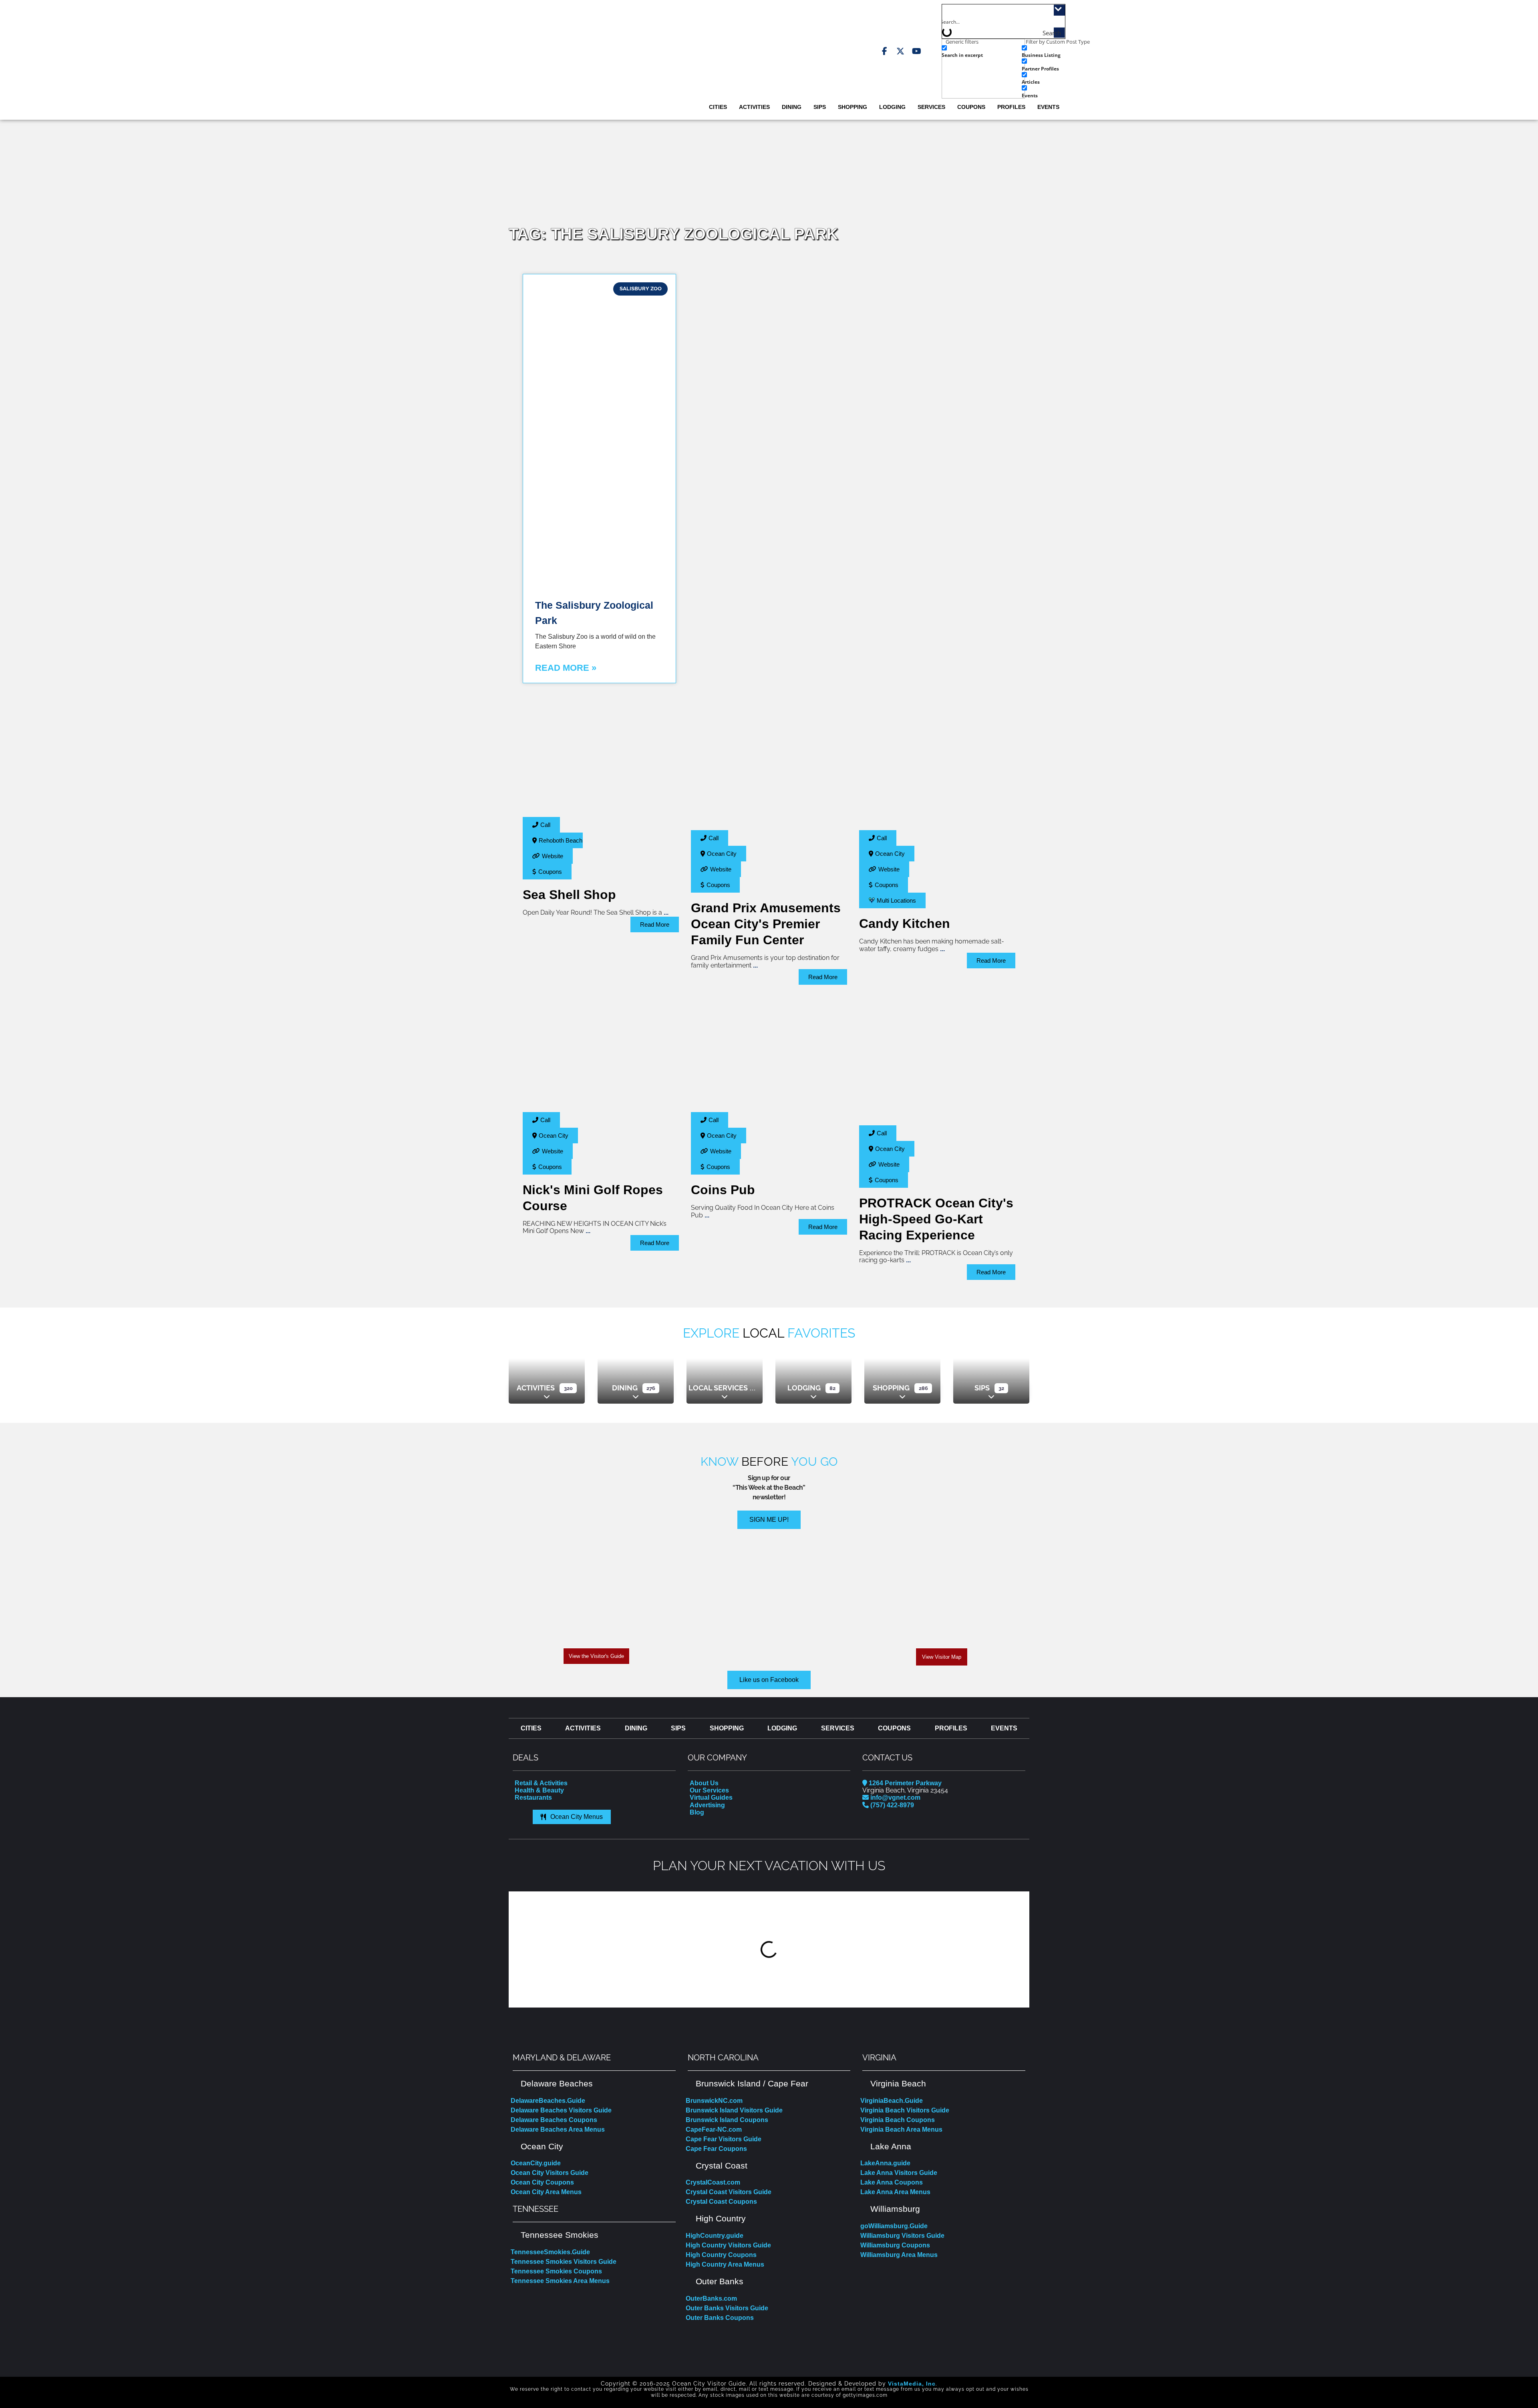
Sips (820, 107)
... (666, 912)
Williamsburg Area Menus (899, 2255)
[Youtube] (916, 51)
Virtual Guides (711, 1797)
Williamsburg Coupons (895, 2245)
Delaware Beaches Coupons (554, 2120)
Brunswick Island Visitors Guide (734, 2110)
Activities (754, 107)
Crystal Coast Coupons (721, 2202)
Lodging (892, 107)
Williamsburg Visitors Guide (902, 2236)
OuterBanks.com (711, 2298)
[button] (516, 1949)
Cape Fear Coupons (716, 2149)
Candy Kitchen (905, 923)
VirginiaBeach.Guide (892, 2101)
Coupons (971, 107)
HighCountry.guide (715, 2236)
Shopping (853, 107)
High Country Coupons (721, 2255)
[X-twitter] (900, 51)
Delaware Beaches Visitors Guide (561, 2110)
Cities (718, 107)
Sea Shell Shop (569, 895)
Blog (697, 1812)
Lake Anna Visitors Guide (899, 2173)
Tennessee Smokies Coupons (556, 2271)
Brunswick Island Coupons (727, 2120)
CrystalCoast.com (713, 2182)
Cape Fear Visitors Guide (724, 2139)
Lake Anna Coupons (892, 2182)
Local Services (718, 1388)
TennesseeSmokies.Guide (550, 2252)
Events (1048, 107)
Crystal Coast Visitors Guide (729, 2192)
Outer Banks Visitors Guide (727, 2308)
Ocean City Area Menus (546, 2192)
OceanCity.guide (536, 2163)
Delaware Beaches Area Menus (558, 2129)
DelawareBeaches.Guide (548, 2101)
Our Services (709, 1790)
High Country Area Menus (725, 2264)
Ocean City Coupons (542, 2182)
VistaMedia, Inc (912, 2384)
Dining (792, 107)
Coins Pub (723, 1190)
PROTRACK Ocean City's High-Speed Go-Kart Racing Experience (936, 1219)
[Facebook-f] (884, 51)
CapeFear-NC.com (714, 2129)
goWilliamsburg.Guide (894, 2226)
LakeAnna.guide (885, 2163)
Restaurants (533, 1797)
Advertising (707, 1805)
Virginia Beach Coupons (898, 2120)
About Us (704, 1783)
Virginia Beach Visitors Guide (905, 2110)
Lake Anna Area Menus (895, 2192)
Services (931, 107)
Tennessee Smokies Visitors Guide (564, 2262)
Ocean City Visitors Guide (550, 2173)
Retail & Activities (541, 1783)
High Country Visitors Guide (728, 2245)
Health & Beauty (539, 1790)
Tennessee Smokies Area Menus (560, 2281)
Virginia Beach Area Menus (901, 2129)
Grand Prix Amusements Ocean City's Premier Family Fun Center (766, 924)
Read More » (566, 668)
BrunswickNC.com (714, 2101)
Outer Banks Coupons (720, 2318)
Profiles (1011, 107)
